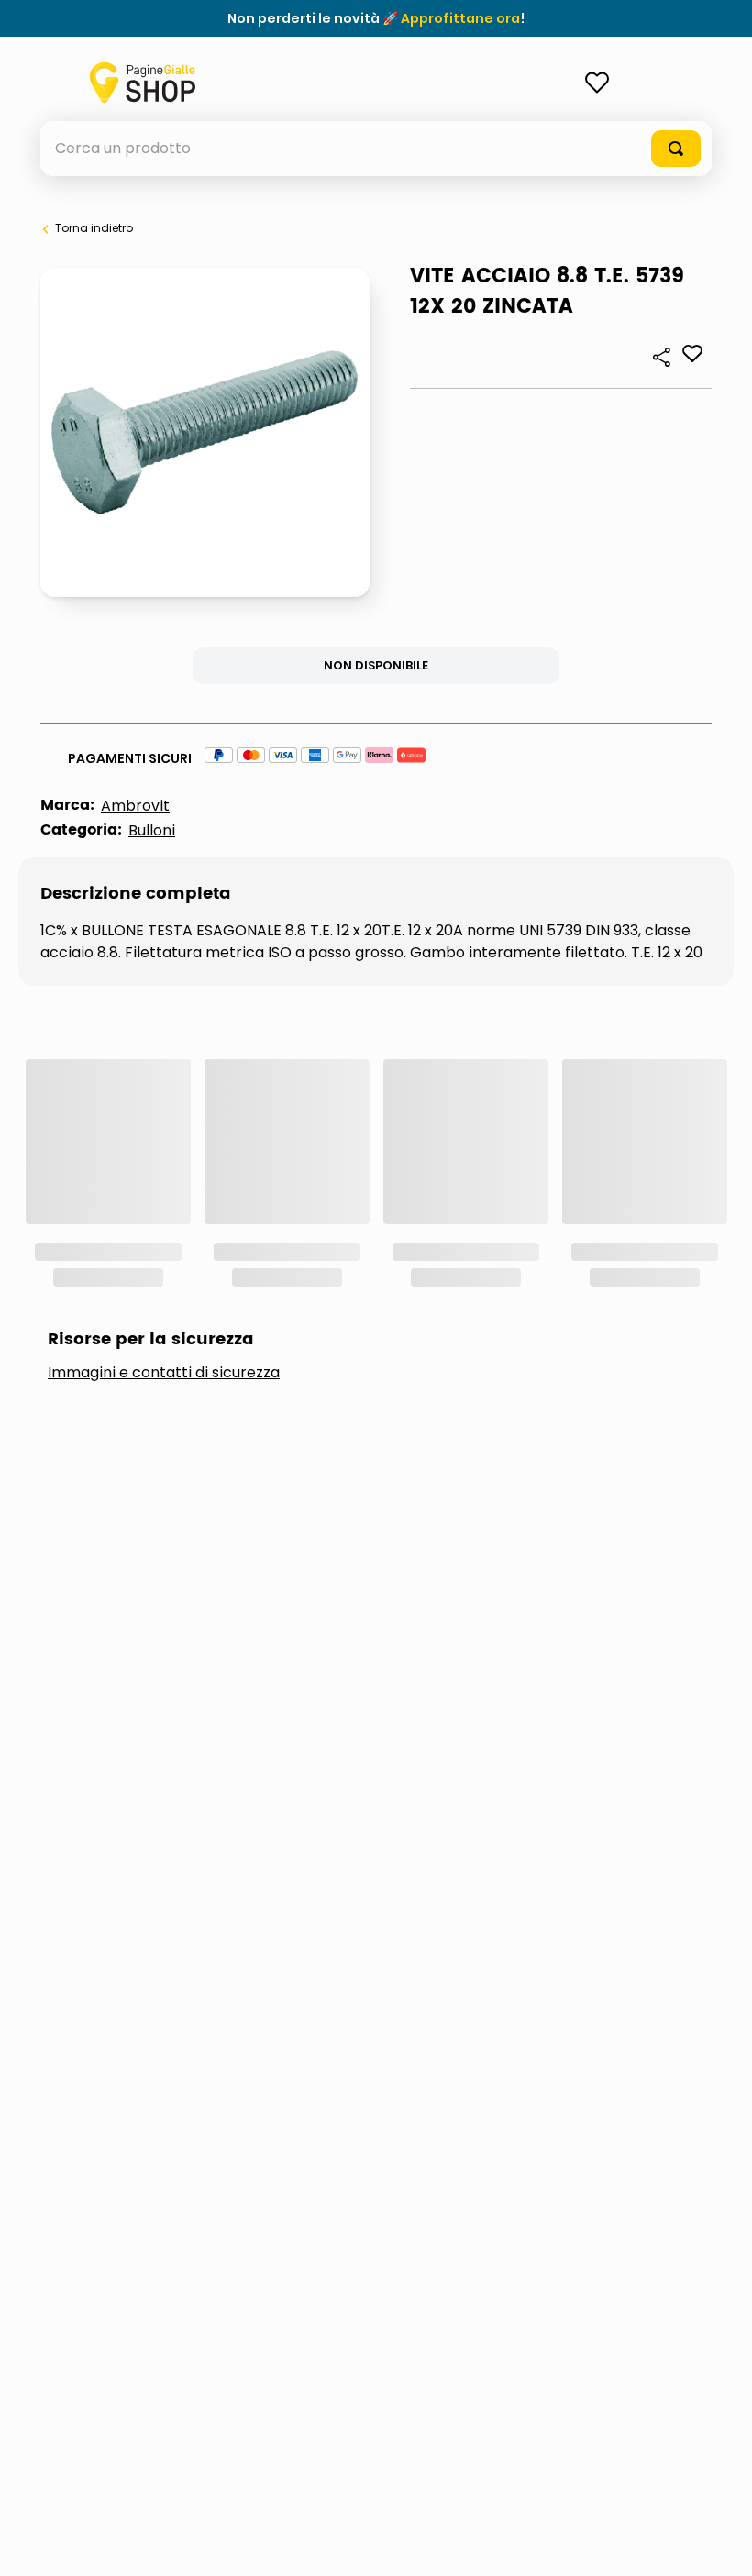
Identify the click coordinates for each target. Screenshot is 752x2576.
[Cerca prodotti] (676, 149)
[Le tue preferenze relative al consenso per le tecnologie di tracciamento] (720, 2544)
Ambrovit (135, 806)
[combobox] (376, 149)
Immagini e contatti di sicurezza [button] (164, 1373)
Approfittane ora (460, 18)
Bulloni (152, 830)
